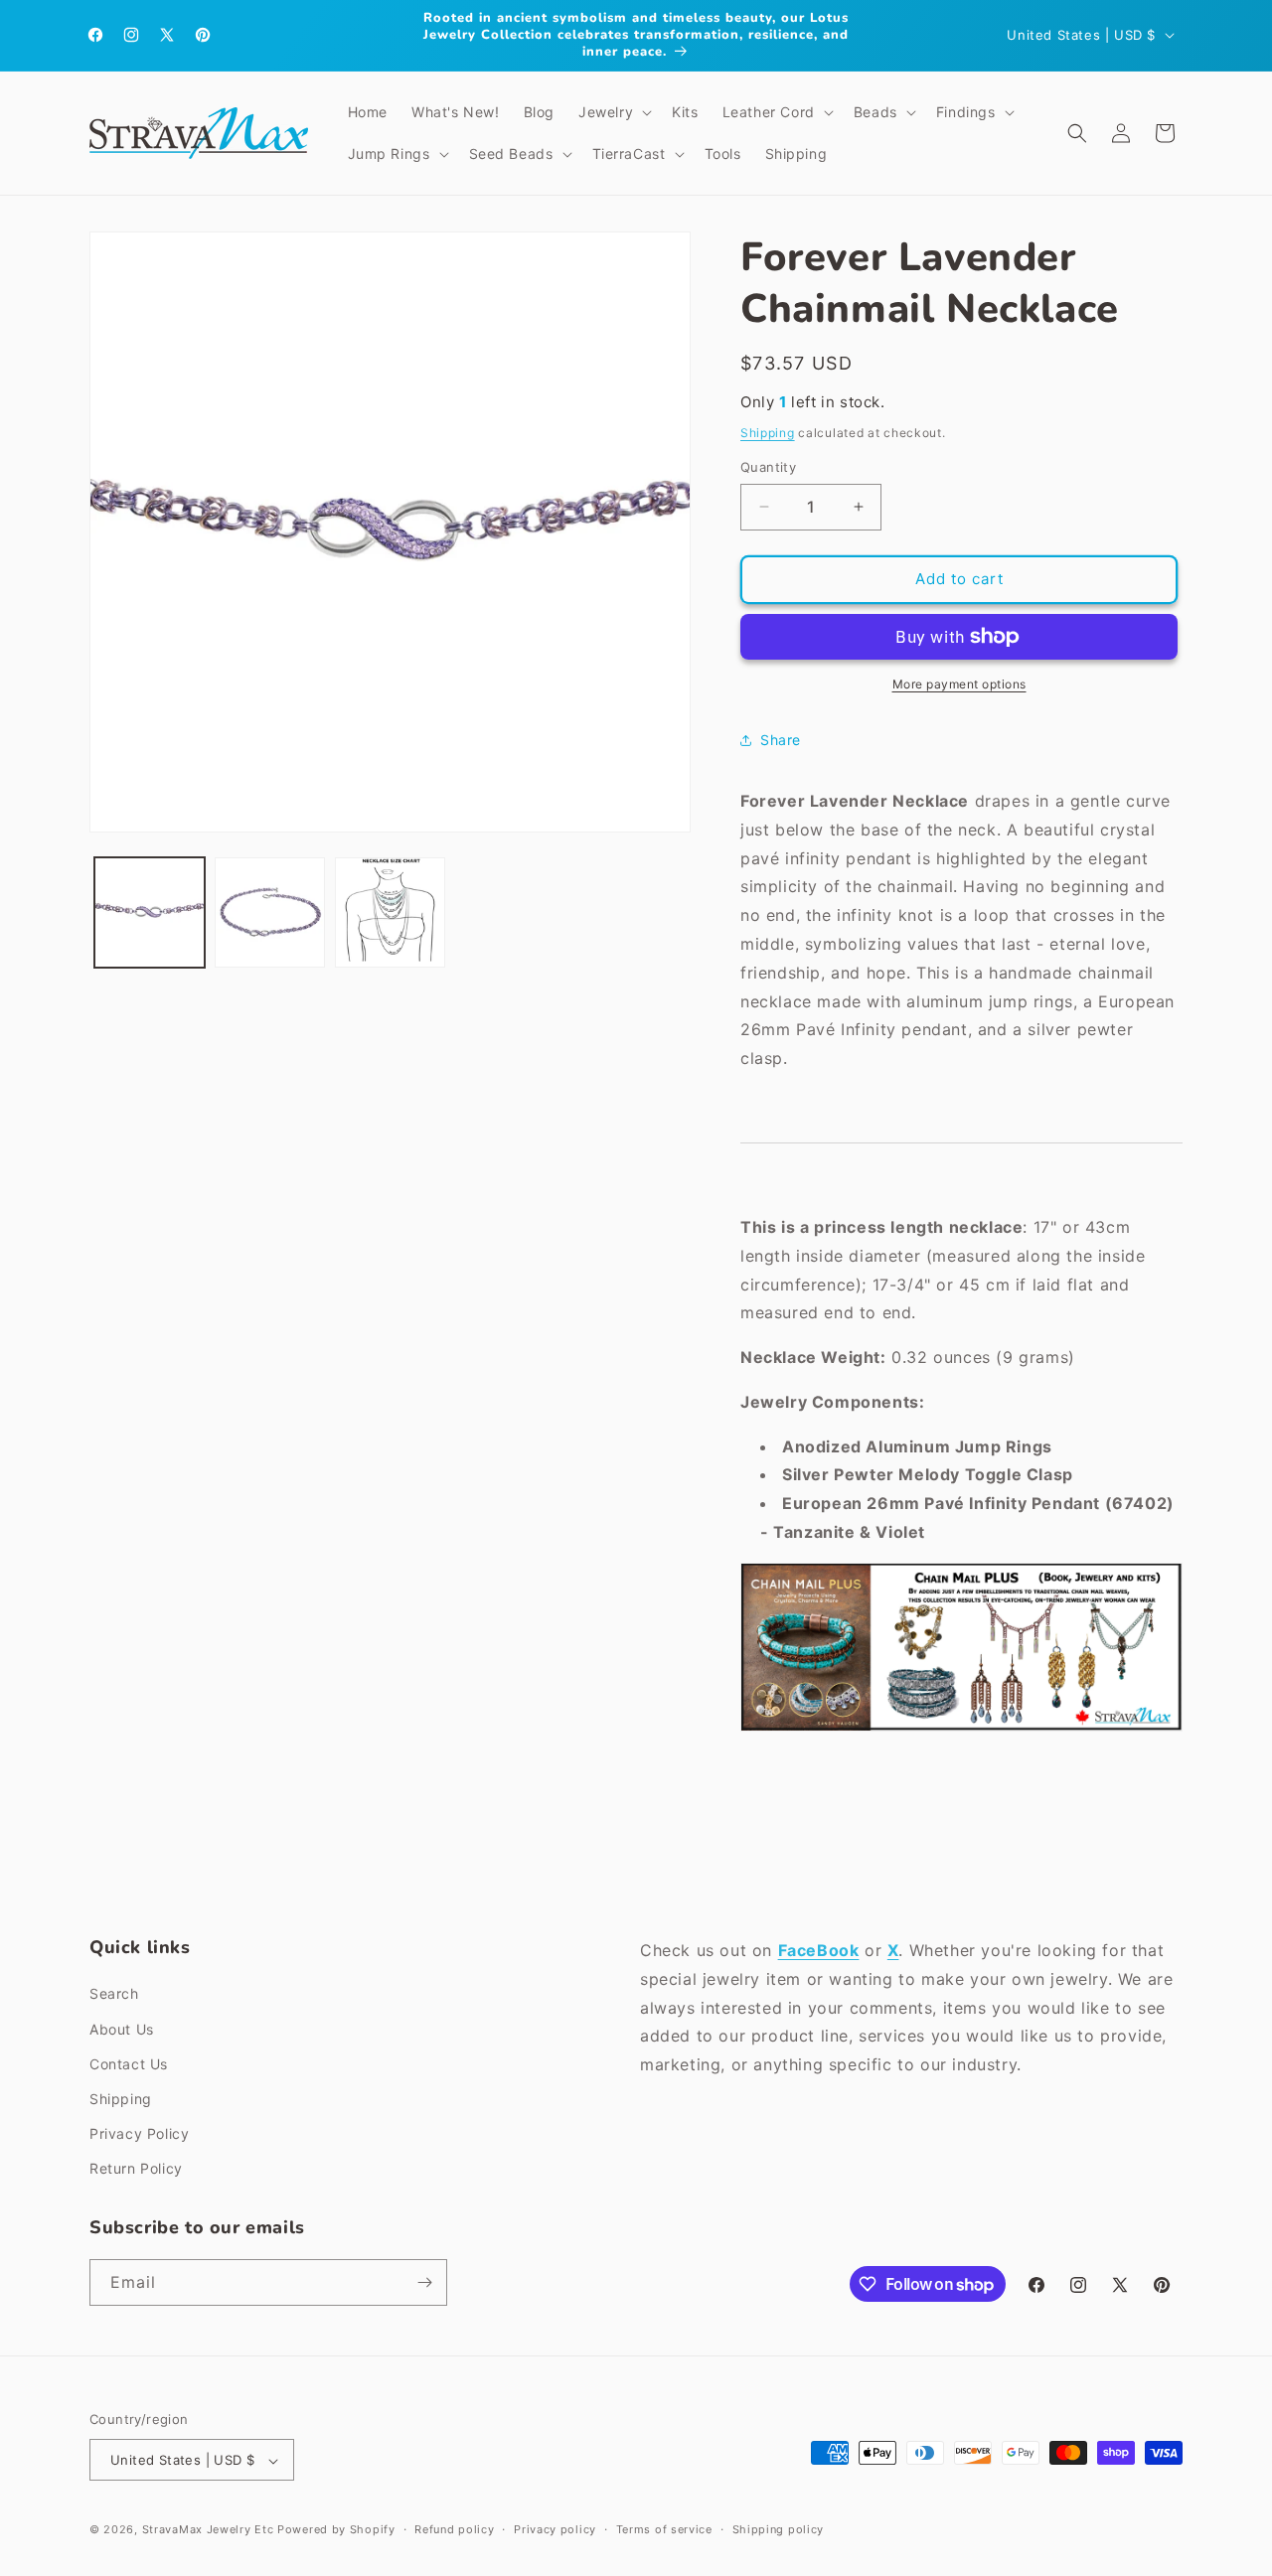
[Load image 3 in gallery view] (390, 912)
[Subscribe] (424, 2282)
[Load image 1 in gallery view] (150, 912)
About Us (122, 2029)
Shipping (768, 433)
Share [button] (781, 740)
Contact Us (129, 2064)
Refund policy (454, 2529)
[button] (613, 112)
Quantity (768, 467)
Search (114, 1994)
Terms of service (664, 2529)
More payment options (959, 684)
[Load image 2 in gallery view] (270, 912)
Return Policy (136, 2169)
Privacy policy (555, 2529)
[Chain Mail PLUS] (961, 1730)
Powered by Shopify (336, 2530)
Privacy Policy (139, 2133)
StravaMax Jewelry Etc (208, 2530)
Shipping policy (779, 2529)
